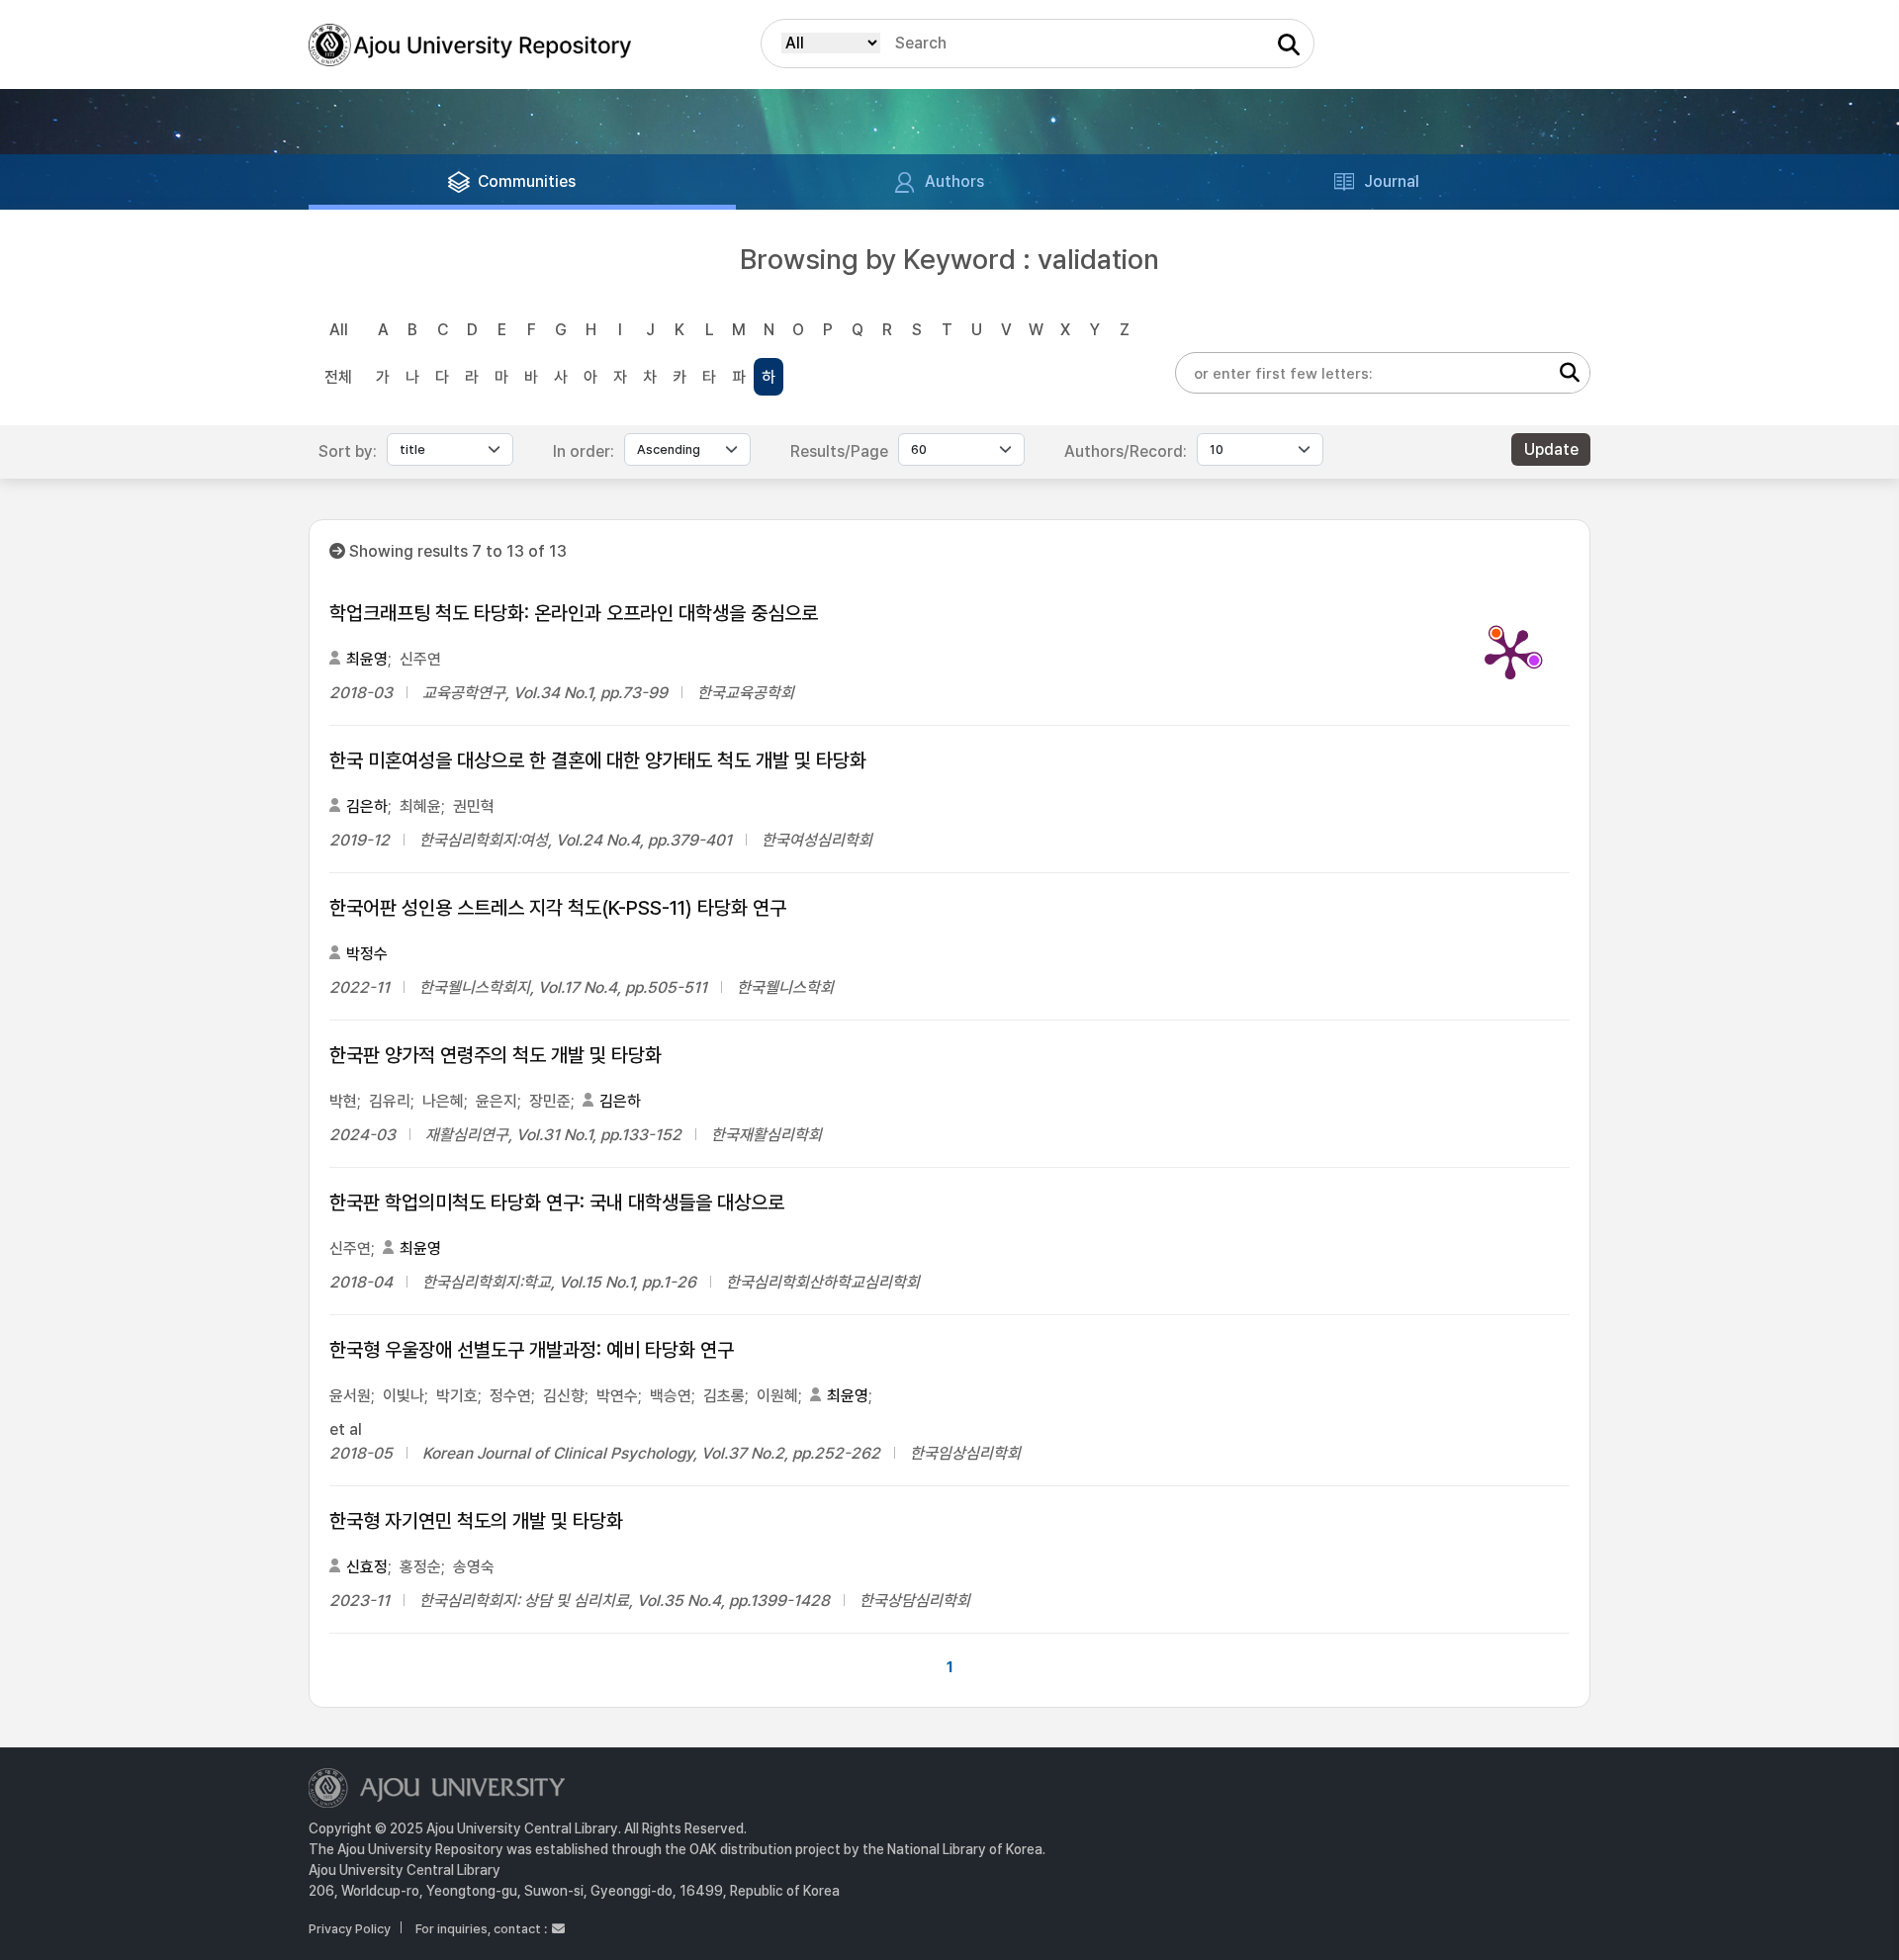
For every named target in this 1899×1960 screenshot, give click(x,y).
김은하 (367, 806)
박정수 (367, 954)
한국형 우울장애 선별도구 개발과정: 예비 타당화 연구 (532, 1350)
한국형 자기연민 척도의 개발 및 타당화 (476, 1521)
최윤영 (367, 659)
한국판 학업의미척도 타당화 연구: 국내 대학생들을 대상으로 (557, 1203)
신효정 (367, 1567)
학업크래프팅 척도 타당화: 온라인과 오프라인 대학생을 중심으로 (574, 613)
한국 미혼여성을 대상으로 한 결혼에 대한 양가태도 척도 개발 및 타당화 (598, 760)
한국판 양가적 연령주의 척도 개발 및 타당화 (496, 1055)
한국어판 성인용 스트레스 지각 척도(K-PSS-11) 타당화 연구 (558, 908)
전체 (338, 377)
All (339, 330)
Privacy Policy (350, 1929)
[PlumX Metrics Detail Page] (1510, 653)
